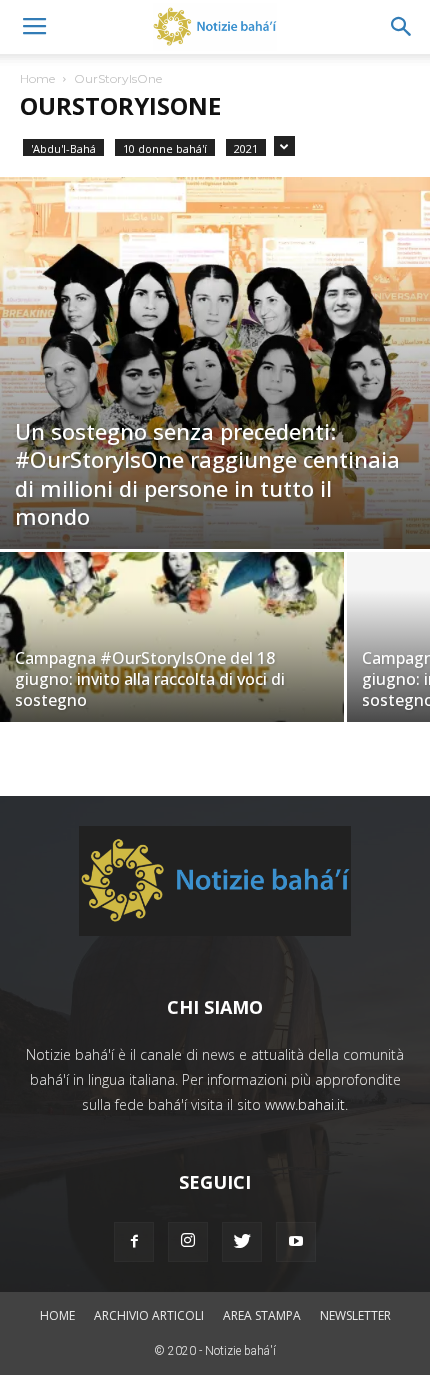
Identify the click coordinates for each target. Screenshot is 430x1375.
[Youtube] (296, 1242)
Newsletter (355, 1315)
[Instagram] (188, 1242)
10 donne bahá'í (165, 148)
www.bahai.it (305, 1104)
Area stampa (262, 1315)
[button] (402, 27)
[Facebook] (134, 1242)
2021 (246, 148)
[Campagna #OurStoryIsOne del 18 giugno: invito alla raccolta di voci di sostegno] (172, 680)
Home (37, 78)
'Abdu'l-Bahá (63, 148)
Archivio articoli (149, 1315)
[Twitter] (242, 1242)
